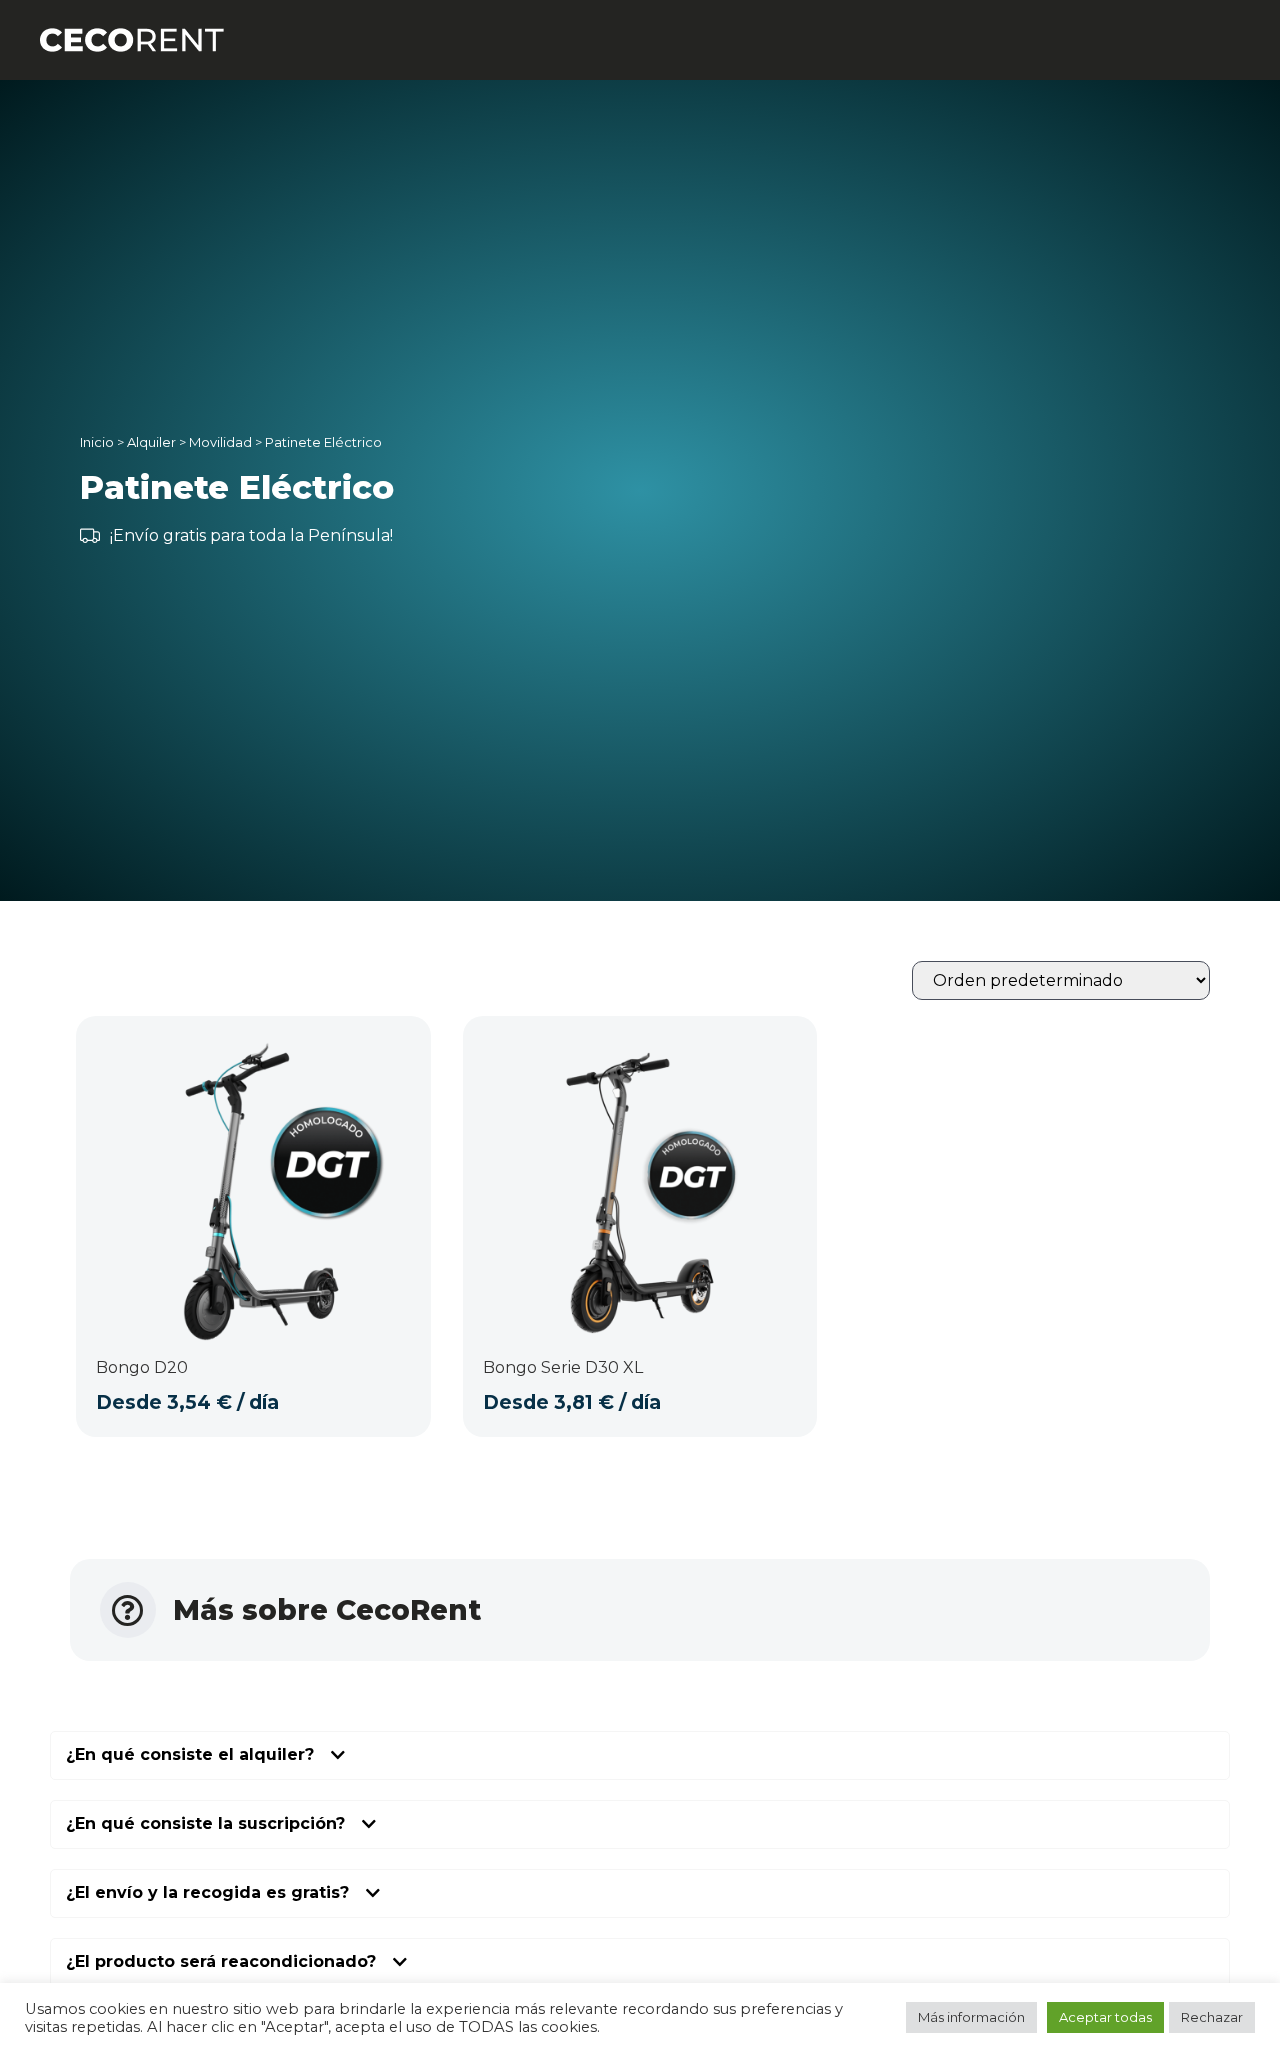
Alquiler (151, 442)
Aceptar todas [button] (1105, 2017)
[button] (640, 1755)
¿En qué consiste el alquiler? (190, 1755)
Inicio (97, 442)
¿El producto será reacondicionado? (221, 1962)
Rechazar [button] (1212, 2017)
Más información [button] (971, 2017)
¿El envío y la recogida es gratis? (207, 1893)
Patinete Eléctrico (323, 442)
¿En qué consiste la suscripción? (205, 1824)
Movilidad (220, 442)
